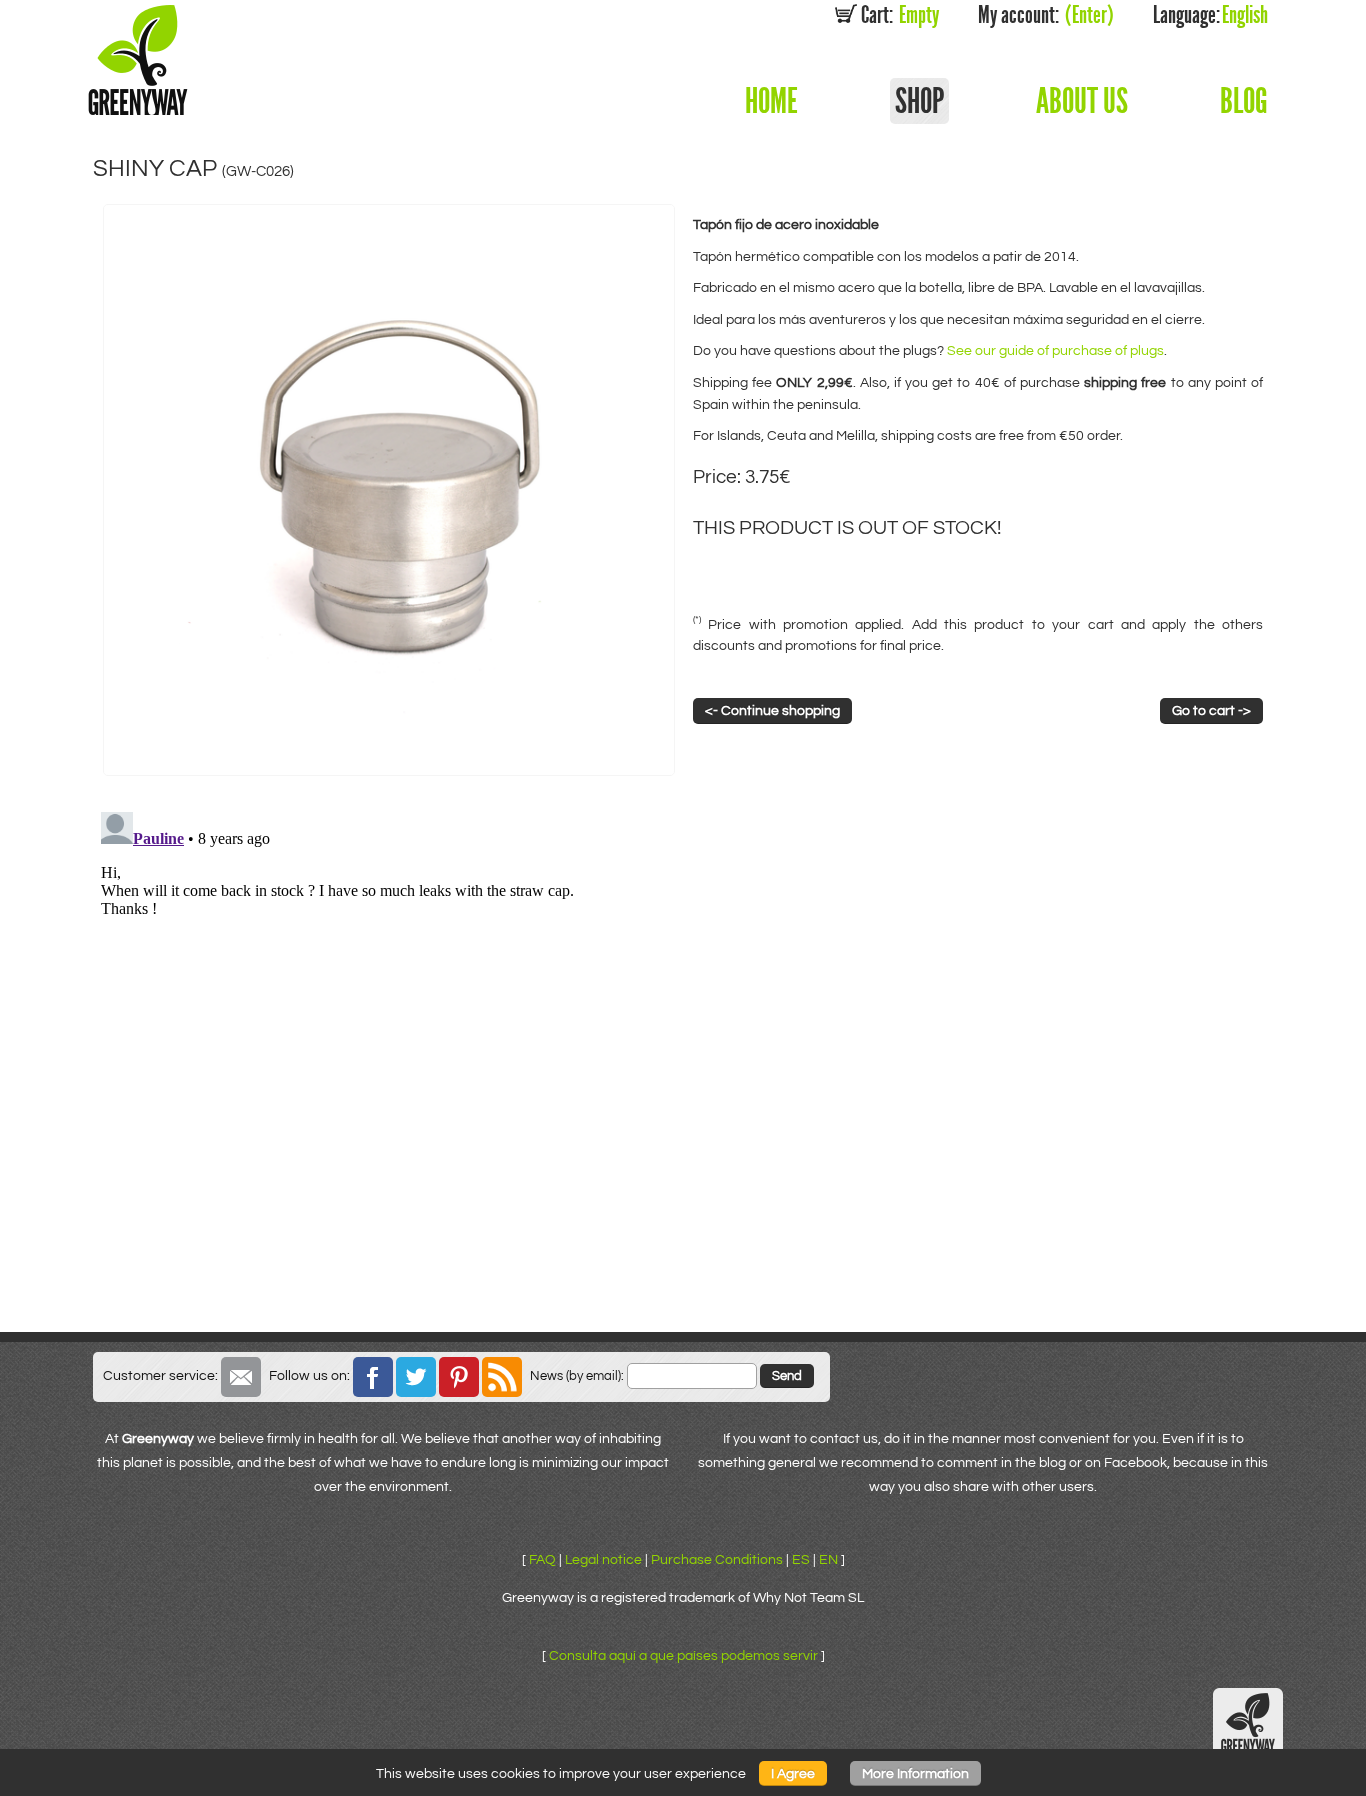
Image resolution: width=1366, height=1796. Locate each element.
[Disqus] (683, 1054)
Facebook (373, 1377)
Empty (900, 15)
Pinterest (459, 1377)
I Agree (793, 1773)
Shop (919, 101)
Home (771, 101)
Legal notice (603, 1559)
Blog (1244, 101)
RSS (502, 1377)
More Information (915, 1773)
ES (801, 1559)
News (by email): (577, 1376)
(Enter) (1046, 15)
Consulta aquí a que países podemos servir (683, 1655)
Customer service (241, 1377)
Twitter (416, 1377)
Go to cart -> (1211, 710)
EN (828, 1559)
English (1210, 15)
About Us (1082, 101)
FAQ (542, 1559)
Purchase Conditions (717, 1559)
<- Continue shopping (772, 710)
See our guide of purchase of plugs (1055, 350)
